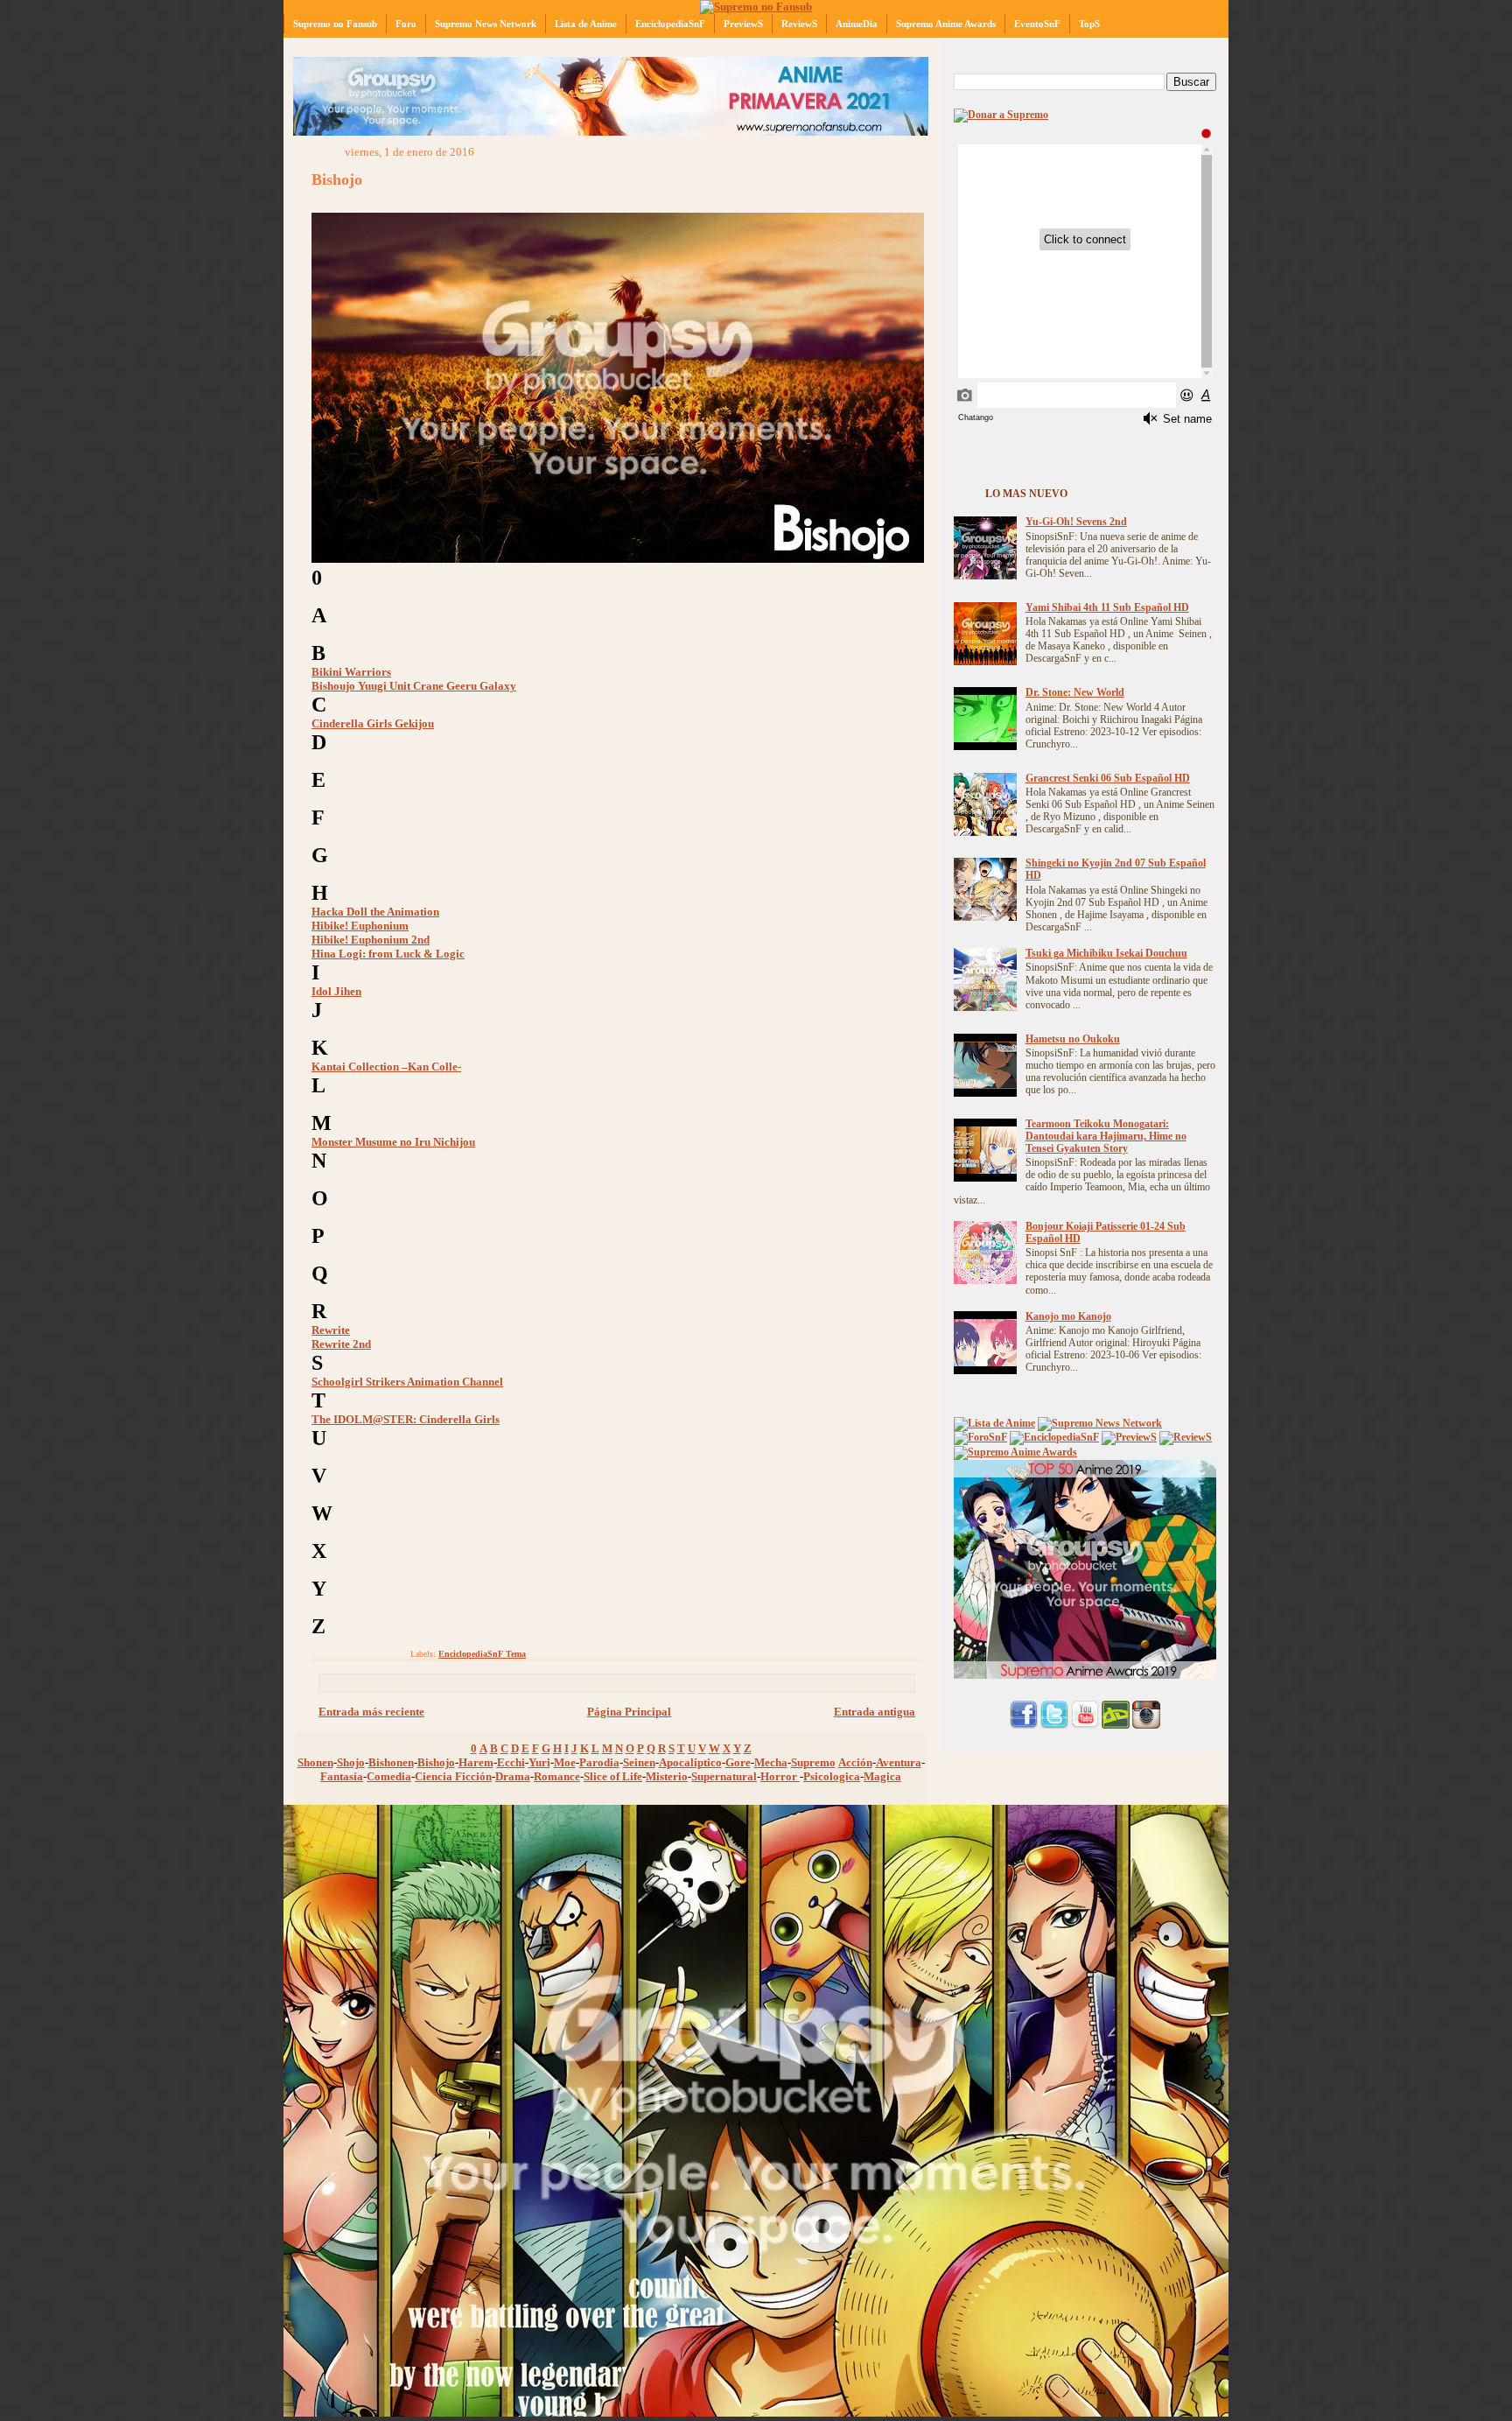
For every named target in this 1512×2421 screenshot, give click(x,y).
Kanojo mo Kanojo (1068, 1317)
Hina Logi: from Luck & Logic (388, 954)
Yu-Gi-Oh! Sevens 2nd (1076, 522)
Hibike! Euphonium (360, 926)
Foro (406, 24)
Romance (557, 1776)
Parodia (599, 1762)
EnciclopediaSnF (670, 24)
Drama (513, 1776)
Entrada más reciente (371, 1712)
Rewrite (331, 1330)
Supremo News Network (486, 24)
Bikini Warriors (351, 672)
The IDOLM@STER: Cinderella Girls (406, 1419)
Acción (855, 1762)
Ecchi (511, 1762)
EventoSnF (1037, 24)
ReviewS (799, 24)
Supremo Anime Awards (946, 24)
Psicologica (832, 1776)
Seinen (639, 1762)
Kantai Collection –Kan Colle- (386, 1067)
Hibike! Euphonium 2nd (371, 940)
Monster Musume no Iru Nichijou (393, 1142)
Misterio (667, 1776)
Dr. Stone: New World (1075, 693)
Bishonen (391, 1762)
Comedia (389, 1776)
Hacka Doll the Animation (375, 912)
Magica (882, 1776)
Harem (476, 1762)
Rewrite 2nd (341, 1344)
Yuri (539, 1762)
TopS (1089, 24)
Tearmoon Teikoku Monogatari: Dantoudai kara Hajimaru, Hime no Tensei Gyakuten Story (1106, 1137)
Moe (565, 1762)
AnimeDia (857, 24)
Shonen (315, 1762)
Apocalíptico (690, 1762)
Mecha (771, 1762)
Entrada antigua (875, 1712)
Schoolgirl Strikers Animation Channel (407, 1382)
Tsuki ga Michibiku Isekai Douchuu (1106, 954)
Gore (738, 1762)
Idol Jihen (336, 991)
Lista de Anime (586, 24)
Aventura (899, 1762)
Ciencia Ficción (453, 1776)
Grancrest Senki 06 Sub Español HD (1108, 779)
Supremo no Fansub (335, 24)
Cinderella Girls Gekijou (373, 723)
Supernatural (724, 1776)
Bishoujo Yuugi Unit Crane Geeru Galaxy (414, 686)
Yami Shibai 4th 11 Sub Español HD (1107, 608)
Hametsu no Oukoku (1073, 1039)
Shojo (351, 1762)
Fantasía (342, 1776)
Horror (780, 1776)
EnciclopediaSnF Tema (482, 1654)
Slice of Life (613, 1776)
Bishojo (337, 179)
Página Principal (629, 1712)
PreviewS (743, 24)
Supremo (813, 1762)
